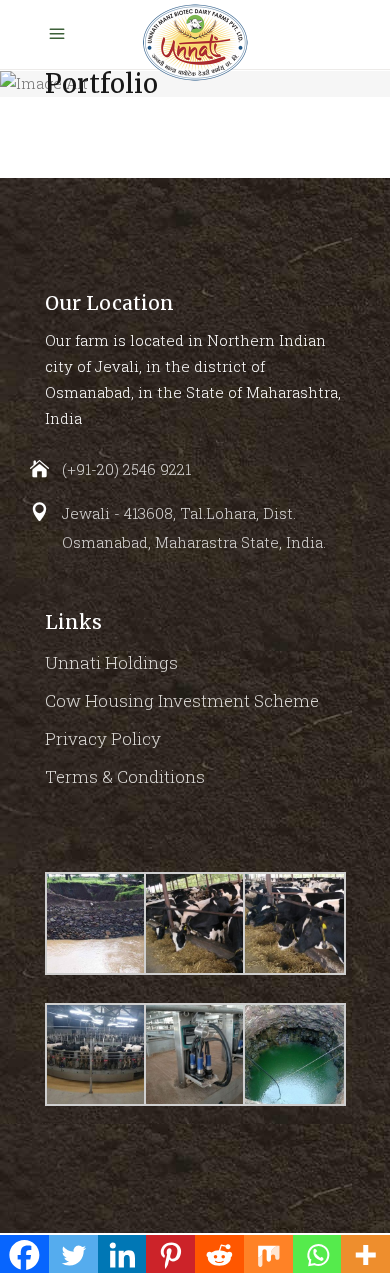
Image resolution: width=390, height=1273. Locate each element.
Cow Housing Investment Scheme (182, 700)
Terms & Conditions (125, 776)
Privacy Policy (103, 738)
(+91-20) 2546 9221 (126, 469)
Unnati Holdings (111, 662)
